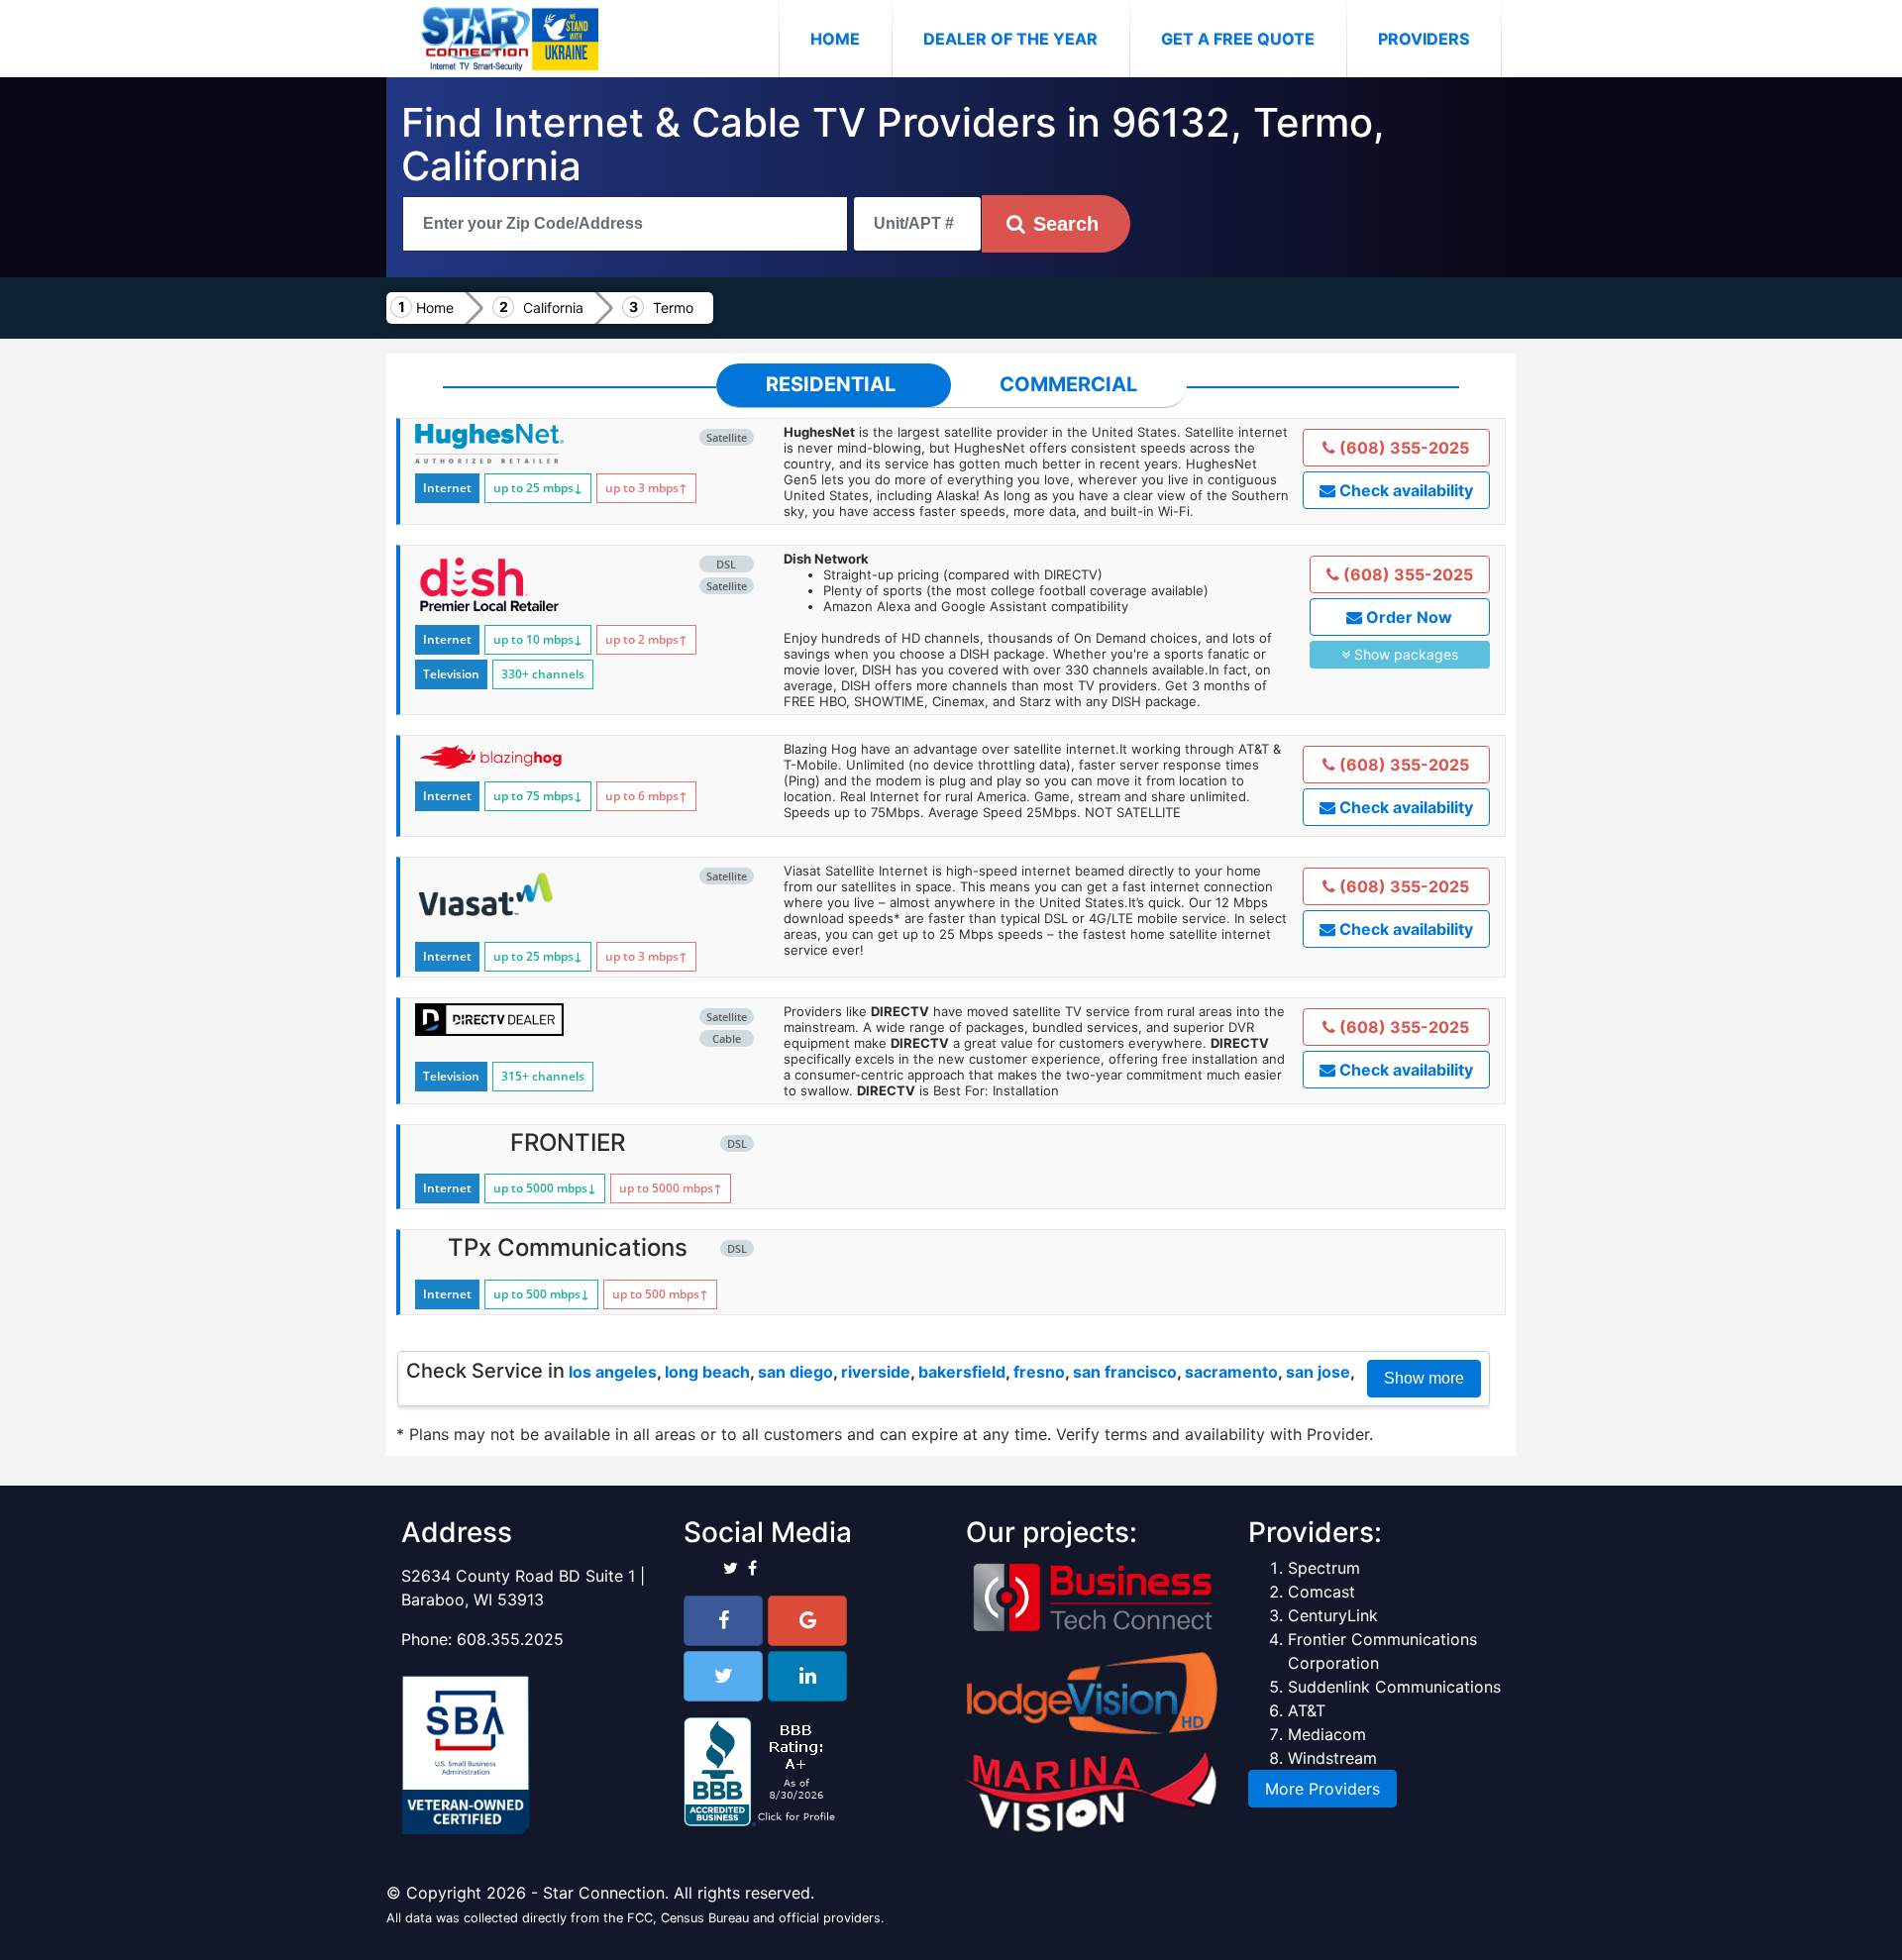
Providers (1424, 39)
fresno (1039, 1372)
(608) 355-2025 (1402, 448)
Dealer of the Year (1010, 39)
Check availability (1404, 490)
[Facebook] (723, 1621)
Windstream (1332, 1758)
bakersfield (962, 1372)
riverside (876, 1372)
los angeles (613, 1372)
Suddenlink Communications (1394, 1687)
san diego (795, 1372)
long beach (707, 1372)
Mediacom (1327, 1734)
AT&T (1307, 1710)
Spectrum (1324, 1568)
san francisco (1125, 1372)
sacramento (1231, 1372)
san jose (1318, 1372)
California (553, 308)
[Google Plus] (807, 1621)
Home (851, 38)
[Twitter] (723, 1676)
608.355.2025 (510, 1639)
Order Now (1407, 617)
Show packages (1404, 654)
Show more (1424, 1378)
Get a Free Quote (1238, 39)
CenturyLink (1333, 1615)
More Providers (1322, 1789)
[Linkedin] (807, 1676)
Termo (673, 308)
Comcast (1321, 1592)
